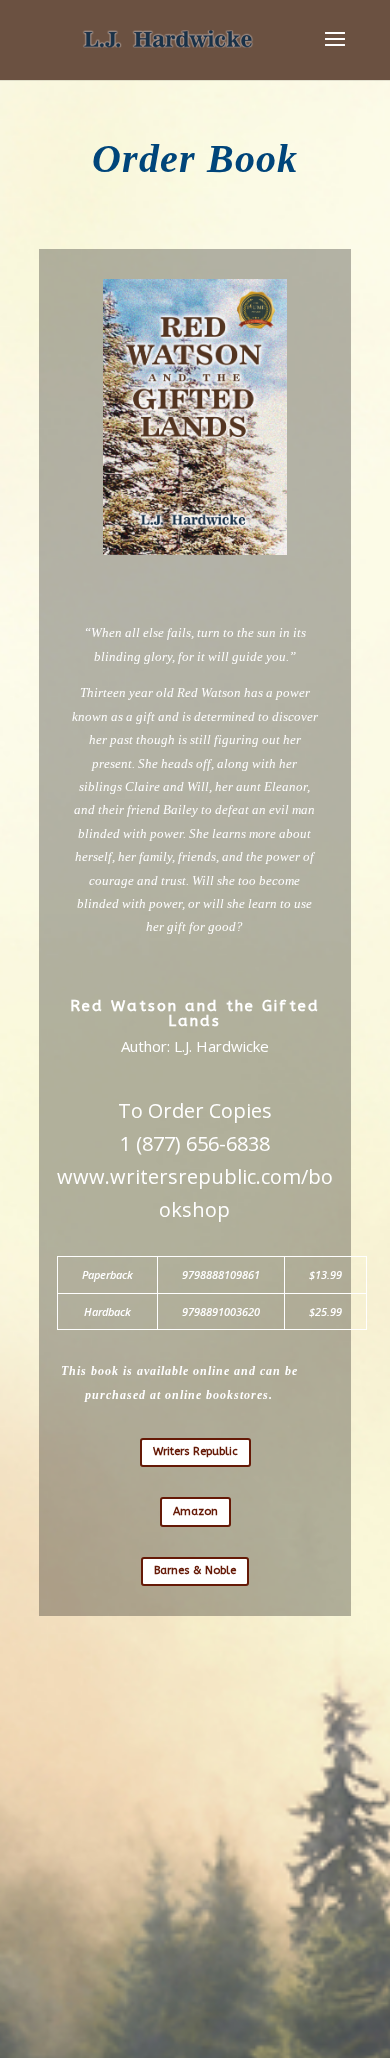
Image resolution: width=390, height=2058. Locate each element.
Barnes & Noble (195, 1570)
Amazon (195, 1511)
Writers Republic (195, 1451)
